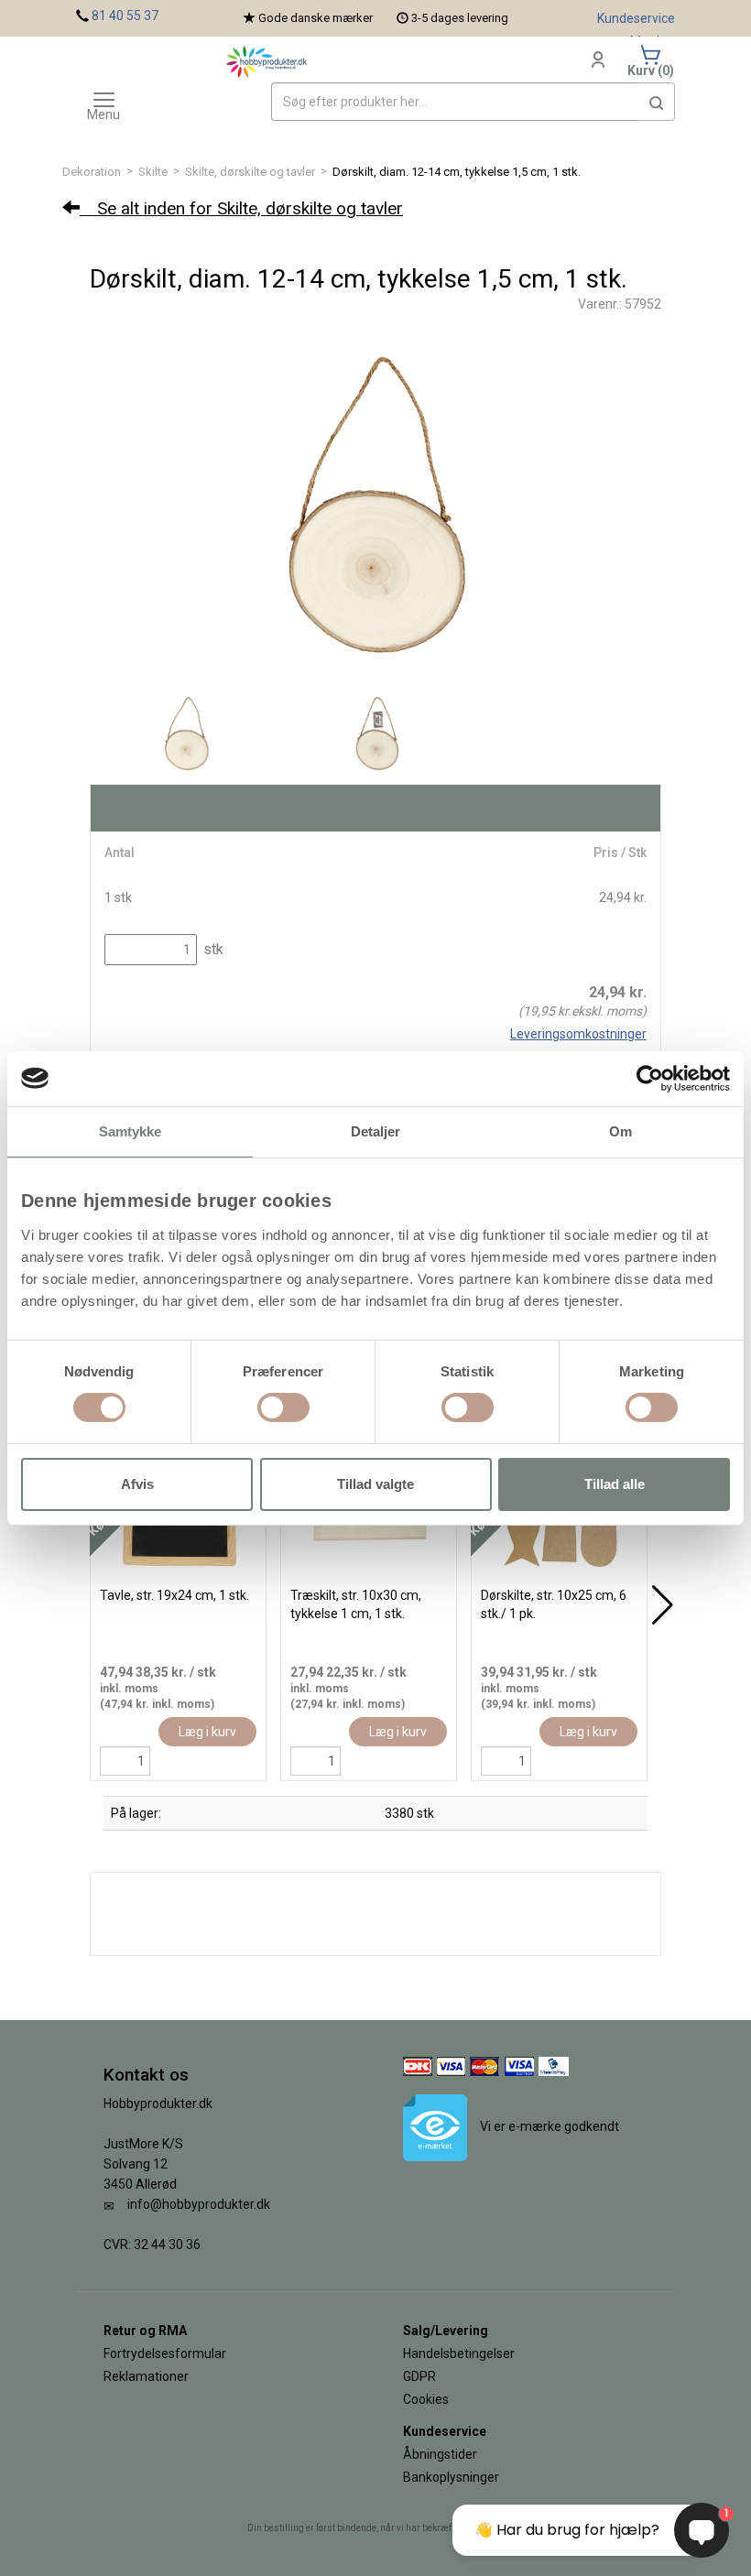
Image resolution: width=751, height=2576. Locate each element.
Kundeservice (636, 18)
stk (212, 949)
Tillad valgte (375, 1484)
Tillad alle (615, 1484)
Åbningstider (440, 2454)
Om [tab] (620, 1130)
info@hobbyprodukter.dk (199, 2204)
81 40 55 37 (125, 16)
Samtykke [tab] (131, 1130)
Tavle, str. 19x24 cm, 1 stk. (174, 1595)
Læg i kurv (207, 1732)
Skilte (153, 172)
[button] (657, 102)
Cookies (426, 2399)
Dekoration (92, 172)
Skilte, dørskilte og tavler (250, 172)
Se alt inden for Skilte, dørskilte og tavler (241, 208)
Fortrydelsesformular (165, 2353)
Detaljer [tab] (376, 1130)
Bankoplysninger (451, 2477)
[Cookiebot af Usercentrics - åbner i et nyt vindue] (650, 1078)
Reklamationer (146, 2376)
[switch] (283, 1408)
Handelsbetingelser (459, 2353)
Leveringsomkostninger (578, 1034)
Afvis (137, 1484)
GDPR (419, 2376)
